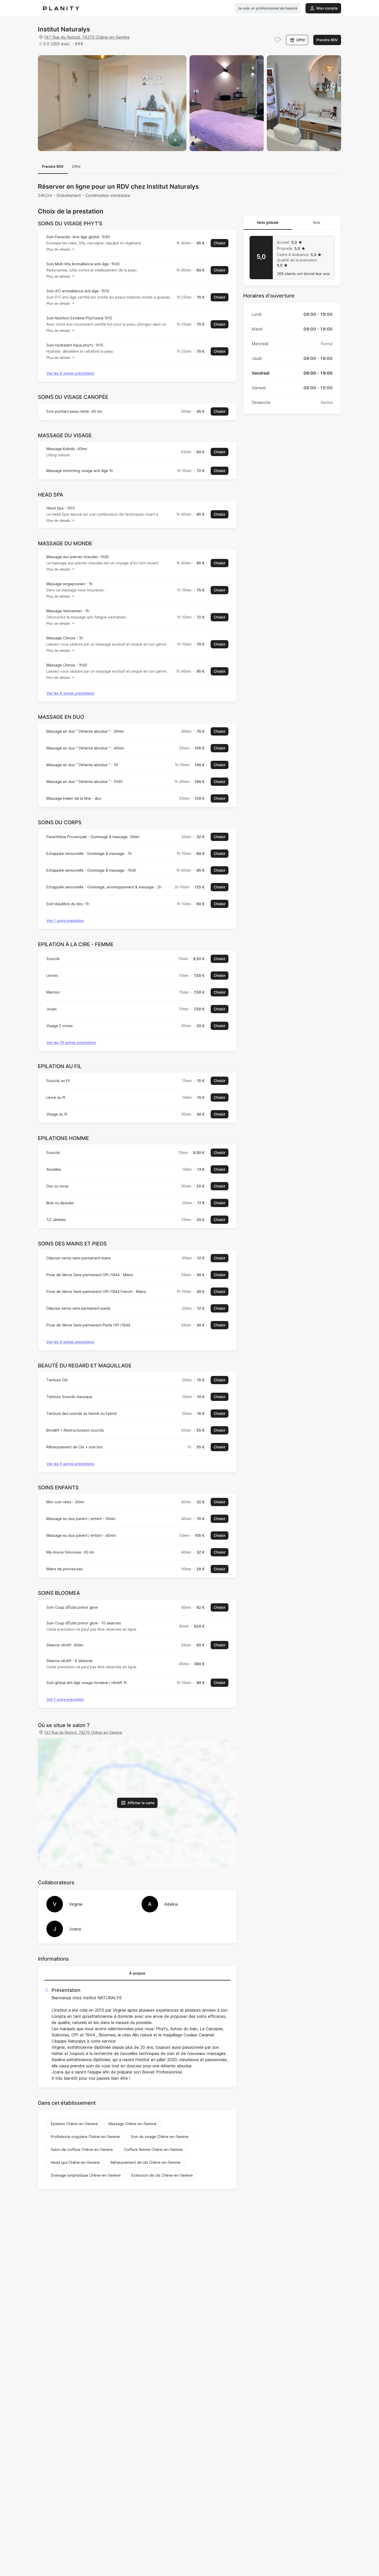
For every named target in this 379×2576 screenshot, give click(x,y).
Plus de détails (58, 249)
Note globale (268, 222)
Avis (317, 222)
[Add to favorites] (278, 40)
